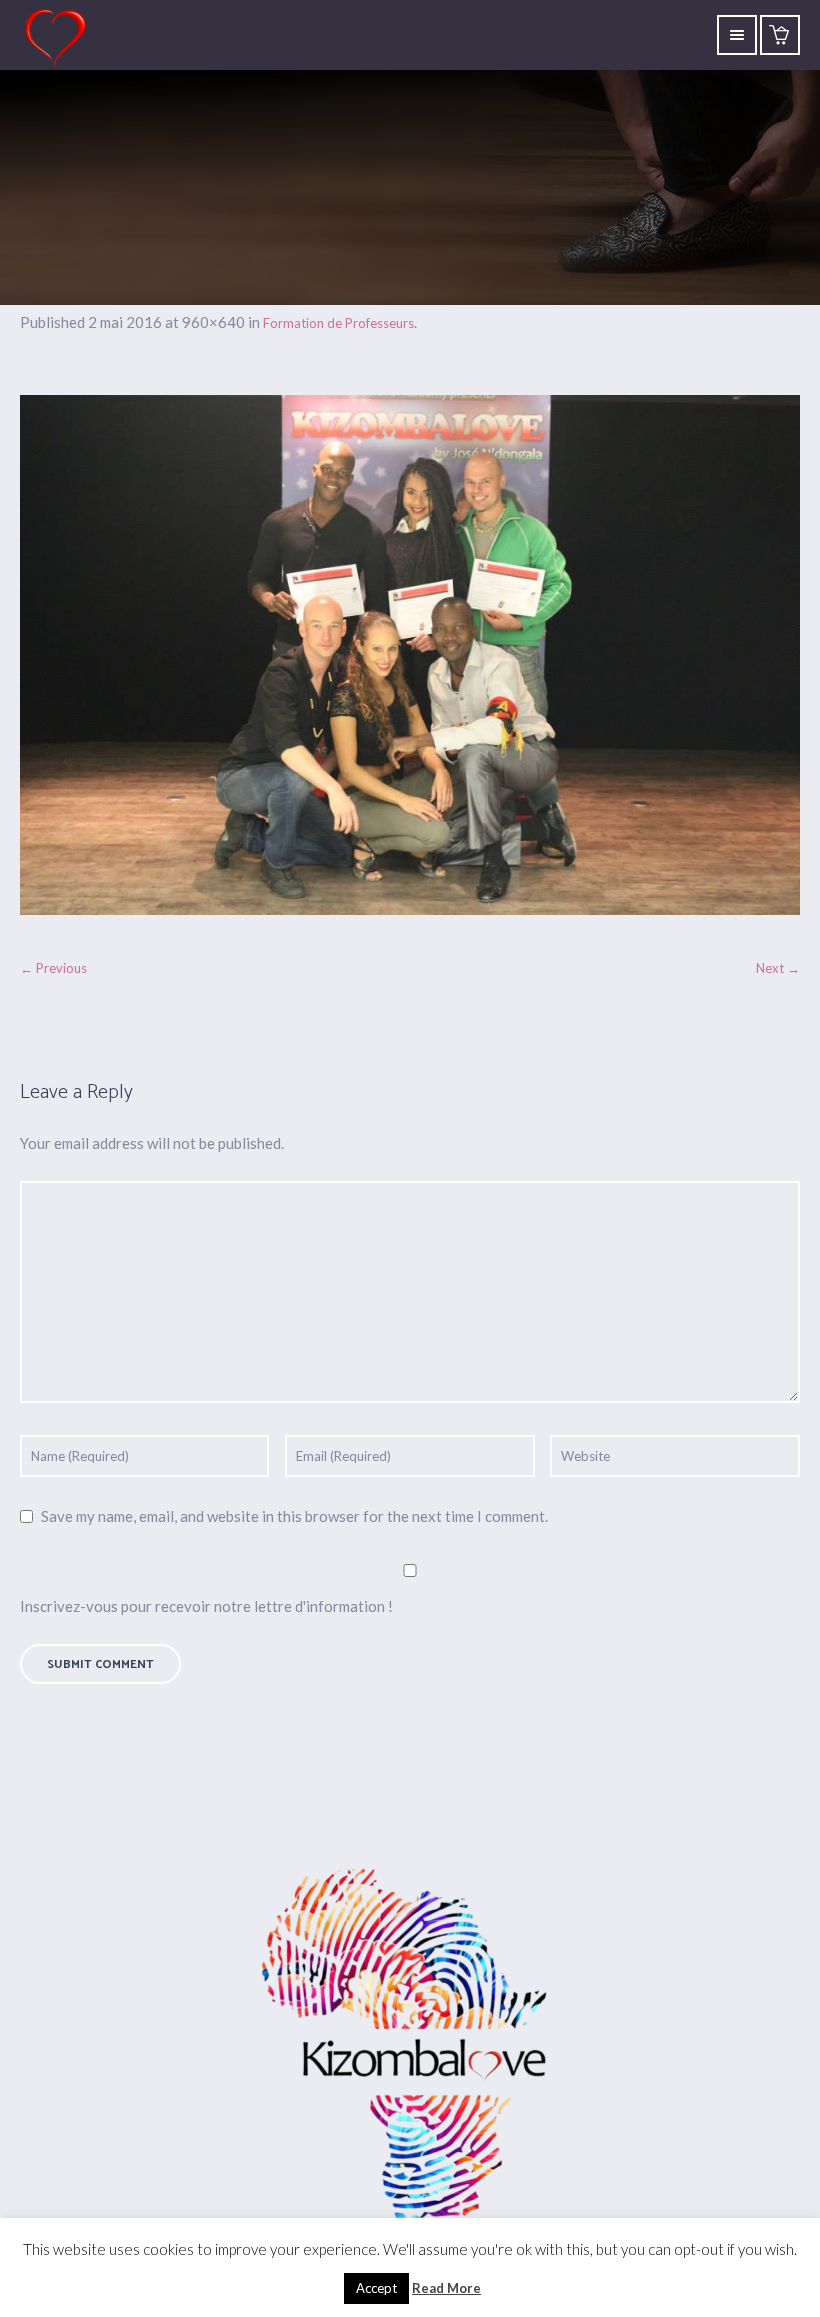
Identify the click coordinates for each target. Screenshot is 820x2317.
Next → (778, 968)
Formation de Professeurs (338, 323)
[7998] (410, 655)
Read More (446, 2288)
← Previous (53, 968)
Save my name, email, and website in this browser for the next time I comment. (294, 1516)
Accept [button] (376, 2288)
